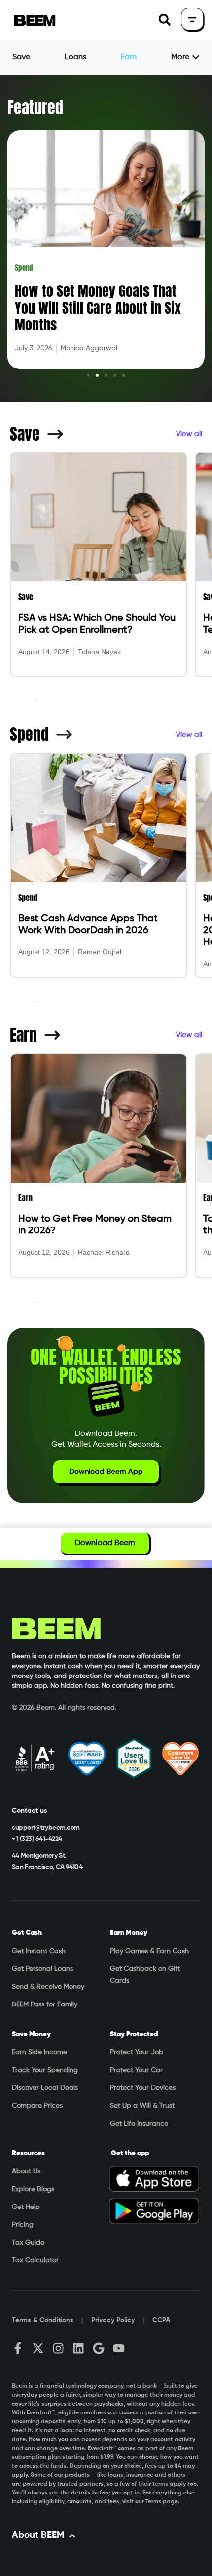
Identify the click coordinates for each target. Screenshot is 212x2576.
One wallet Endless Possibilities (106, 1366)
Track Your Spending (45, 2070)
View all (189, 434)
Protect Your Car (136, 2070)
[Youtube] (119, 2348)
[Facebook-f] (18, 2348)
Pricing (23, 2225)
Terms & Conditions (43, 2320)
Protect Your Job (137, 2052)
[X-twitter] (38, 2348)
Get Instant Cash (39, 1951)
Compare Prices (37, 2106)
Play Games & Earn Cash (149, 1951)
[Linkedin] (78, 2348)
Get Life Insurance (139, 2124)
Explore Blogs (33, 2189)
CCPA (161, 2320)
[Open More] (196, 57)
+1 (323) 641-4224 (37, 1839)
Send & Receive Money (48, 1987)
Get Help (26, 2207)
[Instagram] (58, 2348)
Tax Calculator (35, 2260)
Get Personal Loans (42, 1969)
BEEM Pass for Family (45, 2004)
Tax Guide (28, 2243)
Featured (35, 107)
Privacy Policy (113, 2320)
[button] (164, 20)
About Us (26, 2171)
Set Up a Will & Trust (142, 2106)
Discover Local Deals (45, 2088)
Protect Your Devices (143, 2088)
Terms (153, 2502)
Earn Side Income (39, 2052)
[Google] (99, 2348)
